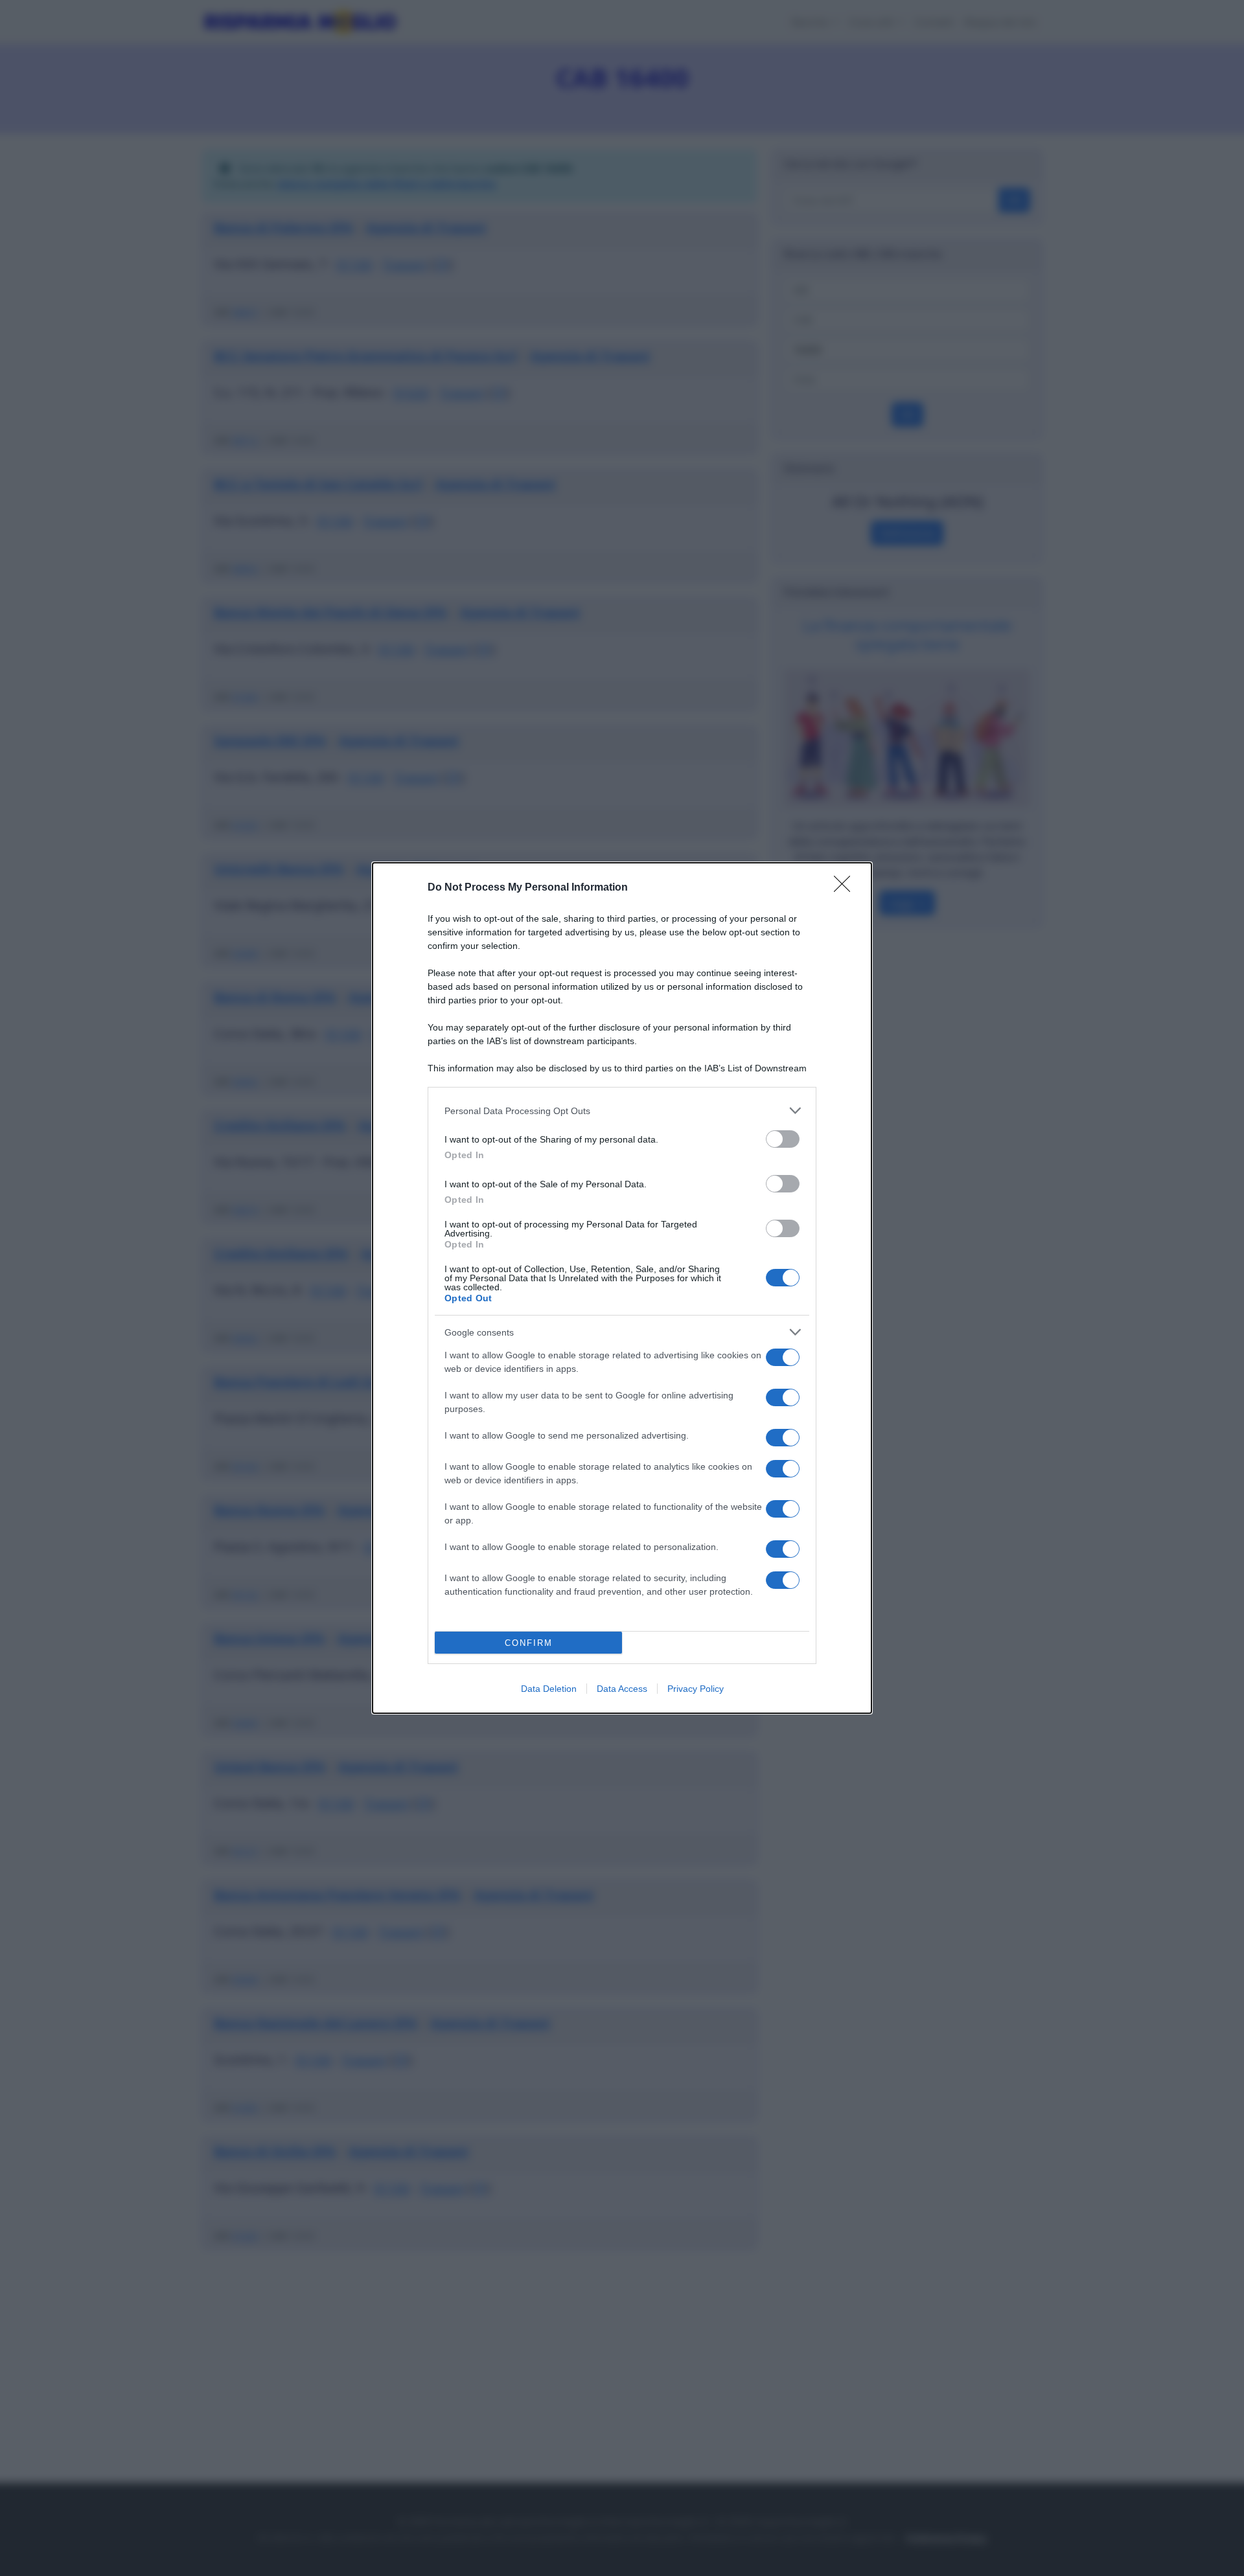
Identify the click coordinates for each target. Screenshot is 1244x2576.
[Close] (846, 888)
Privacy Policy (696, 1689)
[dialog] (622, 1288)
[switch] (783, 1139)
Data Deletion (549, 1689)
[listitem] (622, 1111)
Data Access (622, 1689)
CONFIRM (529, 1643)
